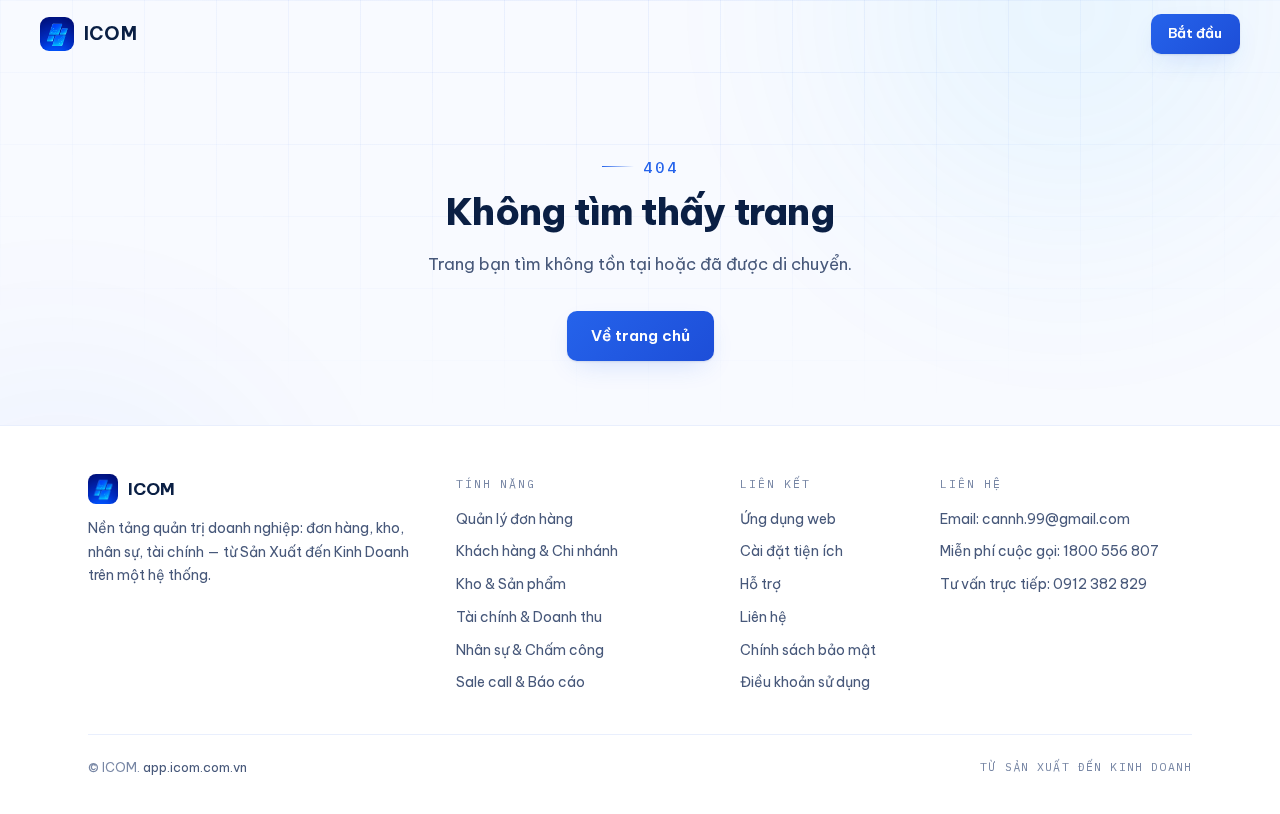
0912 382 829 (1100, 584)
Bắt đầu (1195, 33)
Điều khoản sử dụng (805, 682)
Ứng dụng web (788, 519)
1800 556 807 (1111, 551)
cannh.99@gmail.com (1056, 519)
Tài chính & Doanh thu (529, 617)
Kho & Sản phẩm (511, 584)
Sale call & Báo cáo (520, 682)
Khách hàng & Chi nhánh (537, 551)
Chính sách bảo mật (808, 650)
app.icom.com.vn (195, 767)
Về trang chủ (640, 335)
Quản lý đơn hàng (514, 519)
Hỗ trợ (760, 584)
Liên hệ (763, 617)
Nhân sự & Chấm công (530, 650)
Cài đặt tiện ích (791, 551)
